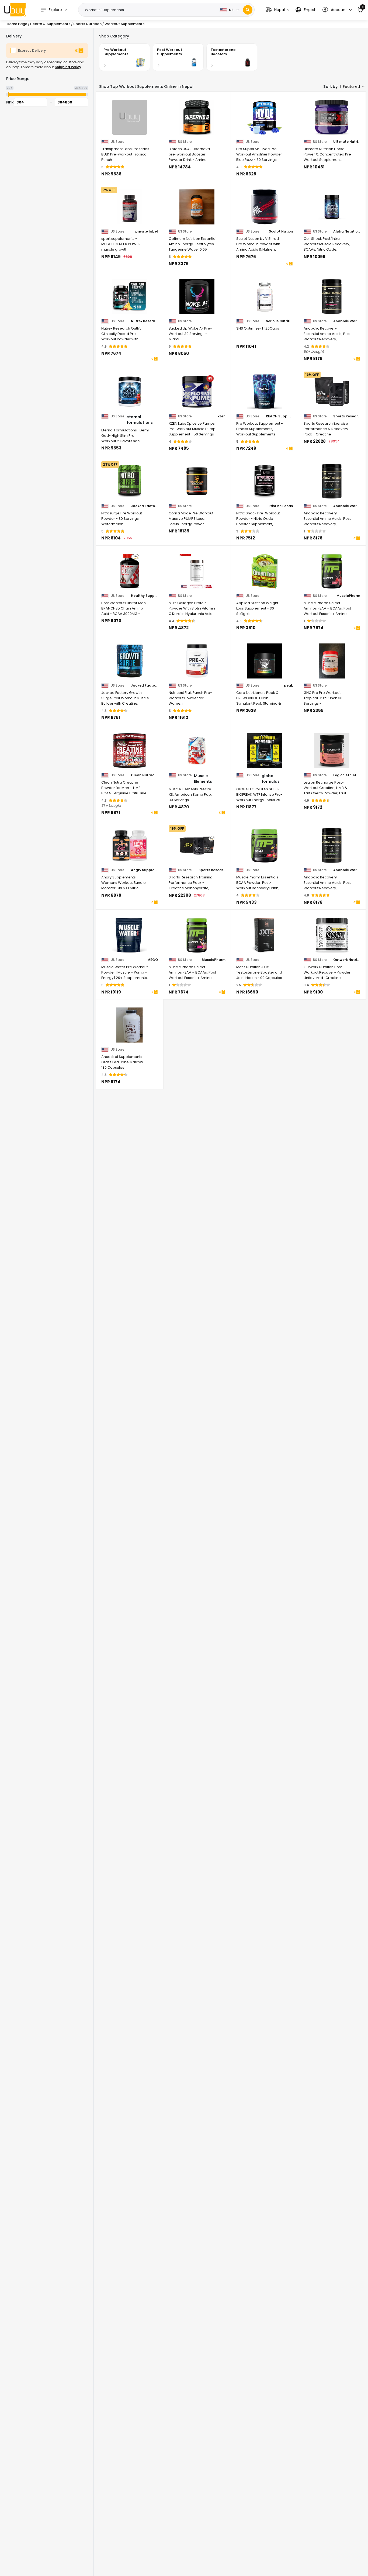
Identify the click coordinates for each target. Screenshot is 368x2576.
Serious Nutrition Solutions (279, 321)
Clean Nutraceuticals (144, 775)
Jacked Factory (144, 506)
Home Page (17, 24)
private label (147, 231)
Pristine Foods (281, 506)
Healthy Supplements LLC (144, 596)
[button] (277, 10)
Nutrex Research (144, 321)
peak (288, 685)
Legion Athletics (347, 775)
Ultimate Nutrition (347, 142)
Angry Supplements (144, 870)
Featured (351, 86)
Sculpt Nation (281, 231)
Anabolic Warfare (347, 321)
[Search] (248, 10)
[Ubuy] (15, 10)
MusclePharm (348, 596)
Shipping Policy (68, 67)
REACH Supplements (279, 416)
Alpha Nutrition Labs (347, 231)
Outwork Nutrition (347, 960)
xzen (222, 416)
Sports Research (347, 416)
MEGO (153, 960)
